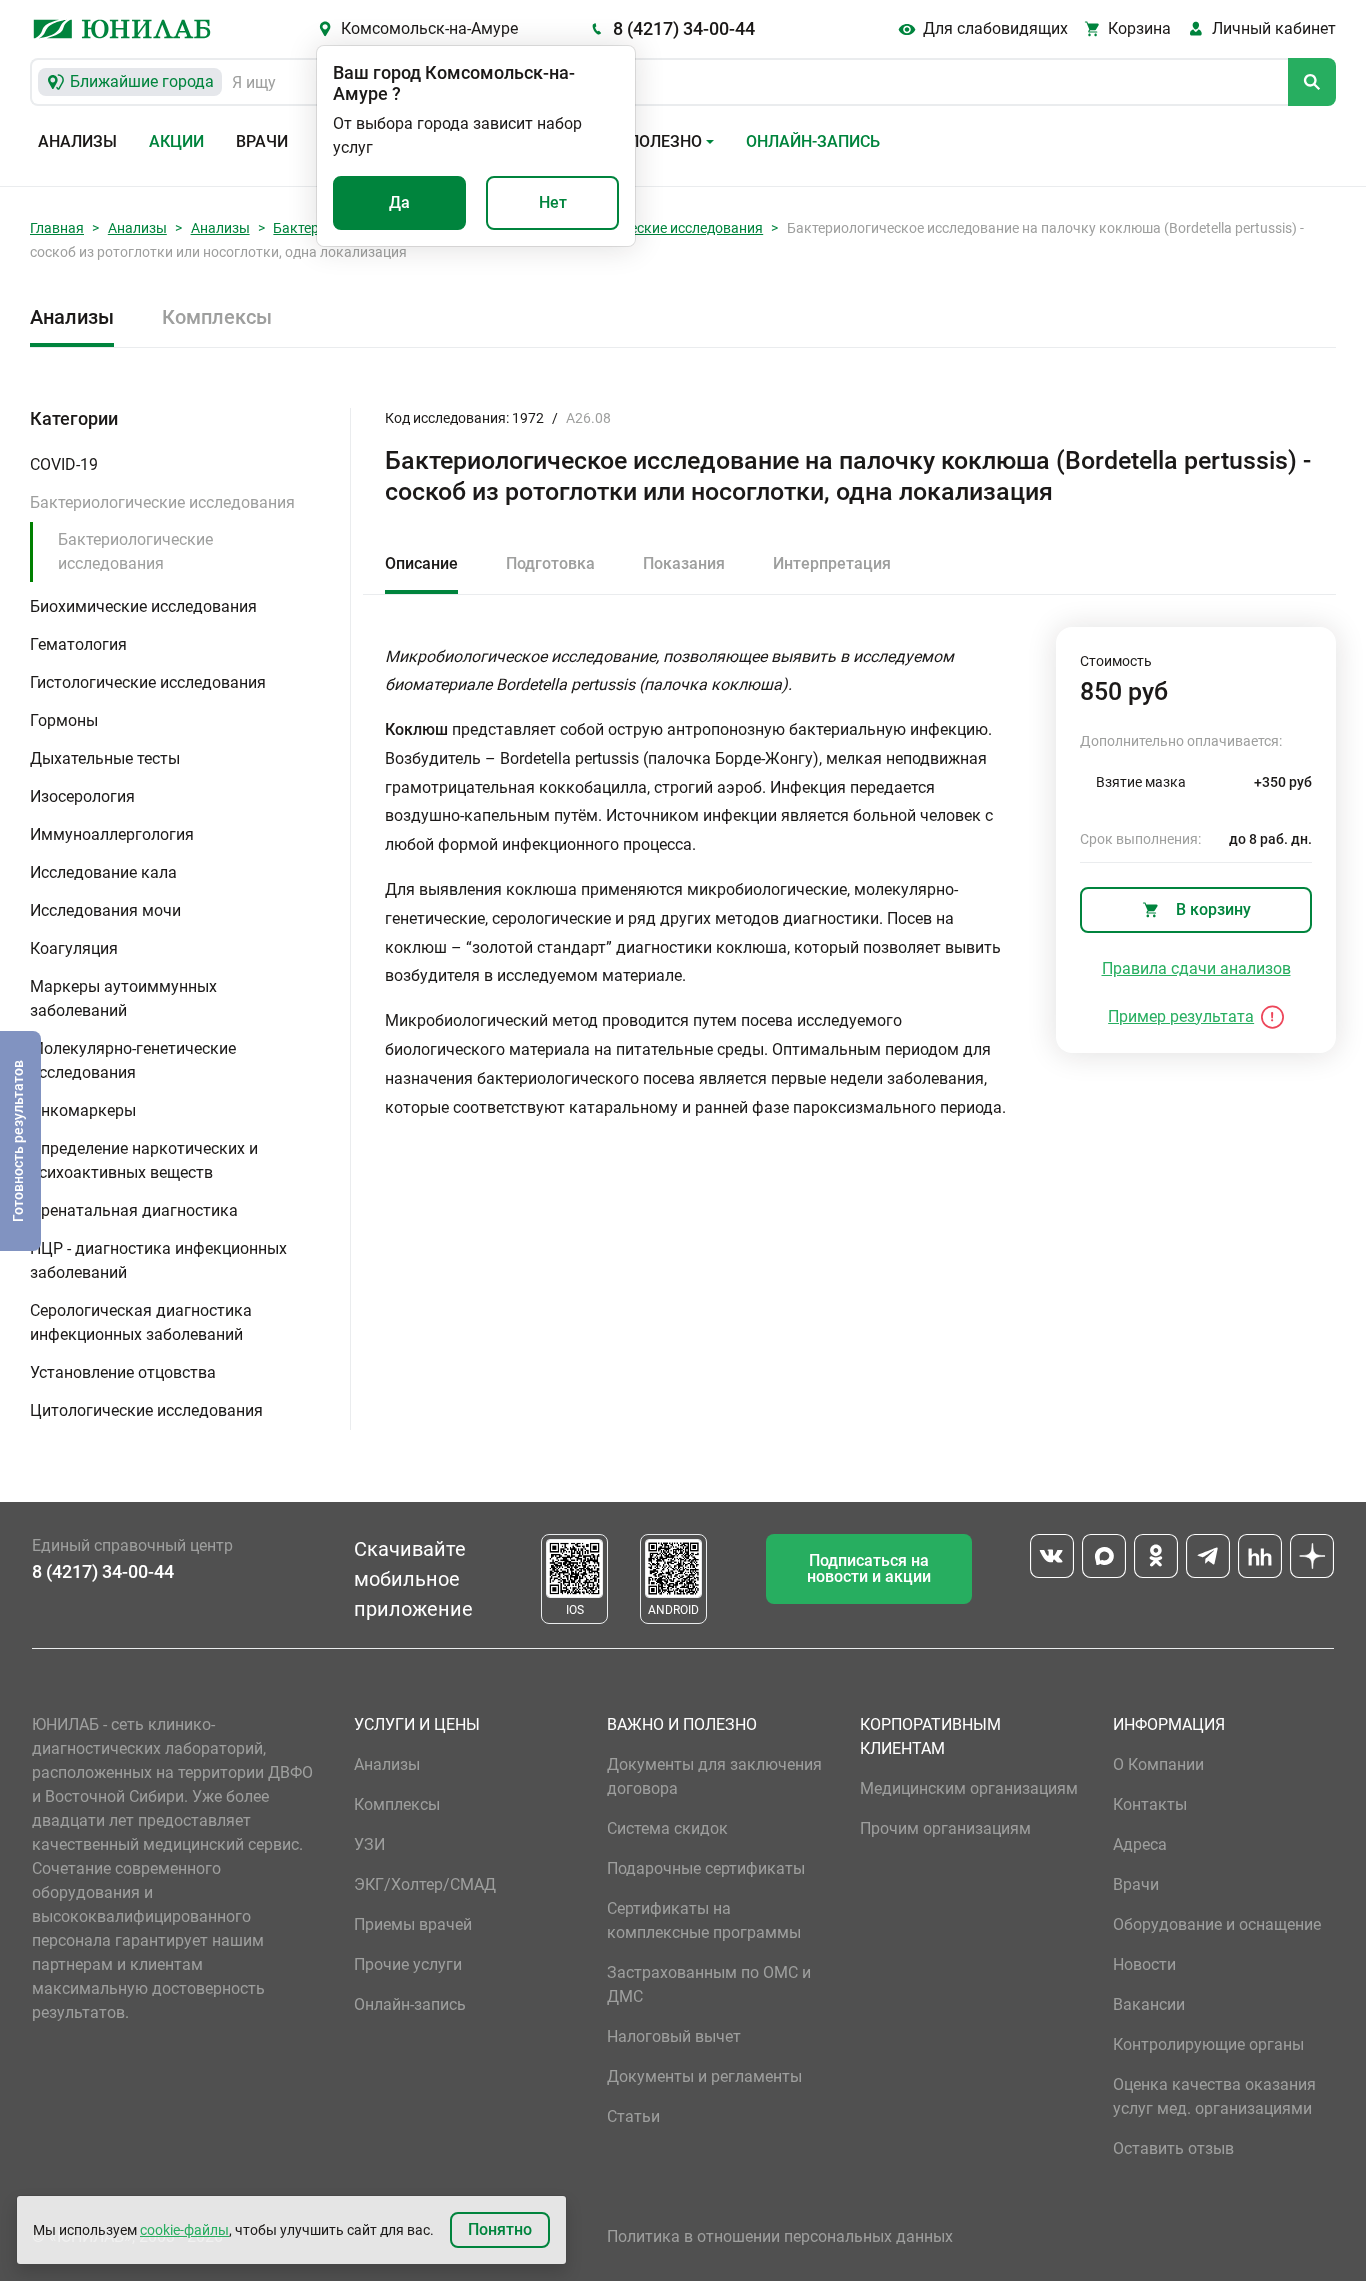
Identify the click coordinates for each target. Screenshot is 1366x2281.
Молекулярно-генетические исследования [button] (133, 1060)
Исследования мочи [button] (105, 910)
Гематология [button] (78, 644)
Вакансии (1149, 2004)
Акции (176, 141)
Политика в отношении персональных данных (780, 2236)
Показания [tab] (684, 563)
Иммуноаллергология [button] (112, 834)
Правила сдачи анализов (1196, 968)
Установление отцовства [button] (123, 1372)
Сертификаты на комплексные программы (704, 1920)
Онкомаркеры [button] (83, 1110)
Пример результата (1181, 1016)
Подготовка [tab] (550, 563)
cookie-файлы (184, 2230)
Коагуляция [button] (74, 948)
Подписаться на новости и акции (869, 1568)
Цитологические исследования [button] (146, 1410)
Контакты (1150, 1804)
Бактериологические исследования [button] (162, 502)
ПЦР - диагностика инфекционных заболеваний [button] (158, 1260)
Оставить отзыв (1173, 2148)
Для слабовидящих (995, 28)
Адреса (1140, 1844)
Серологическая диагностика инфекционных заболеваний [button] (141, 1322)
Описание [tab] (421, 563)
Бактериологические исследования (646, 228)
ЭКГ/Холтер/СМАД (425, 1884)
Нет (553, 202)
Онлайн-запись (813, 141)
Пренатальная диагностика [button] (134, 1210)
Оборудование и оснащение (1217, 1924)
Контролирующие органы (1208, 2044)
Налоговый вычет (674, 2036)
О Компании (1158, 1764)
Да (399, 202)
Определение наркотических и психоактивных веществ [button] (144, 1160)
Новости (1144, 1964)
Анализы (77, 141)
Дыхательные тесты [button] (105, 758)
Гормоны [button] (64, 720)
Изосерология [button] (82, 796)
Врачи (262, 141)
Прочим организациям (945, 1828)
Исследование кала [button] (103, 872)
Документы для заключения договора (714, 1776)
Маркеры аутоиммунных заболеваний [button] (123, 998)
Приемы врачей (413, 1924)
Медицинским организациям (969, 1788)
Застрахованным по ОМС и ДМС (709, 1984)
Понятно (500, 2229)
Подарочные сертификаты (706, 1868)
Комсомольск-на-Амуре (429, 28)
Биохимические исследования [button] (143, 606)
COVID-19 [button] (64, 464)
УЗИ (369, 1844)
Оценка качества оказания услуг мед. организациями (1214, 2096)
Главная (57, 228)
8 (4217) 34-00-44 (684, 28)
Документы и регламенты (704, 2076)
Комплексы (217, 317)
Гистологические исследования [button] (148, 682)
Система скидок (667, 1828)
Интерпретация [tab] (832, 563)
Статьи (633, 2116)
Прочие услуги (408, 1964)
